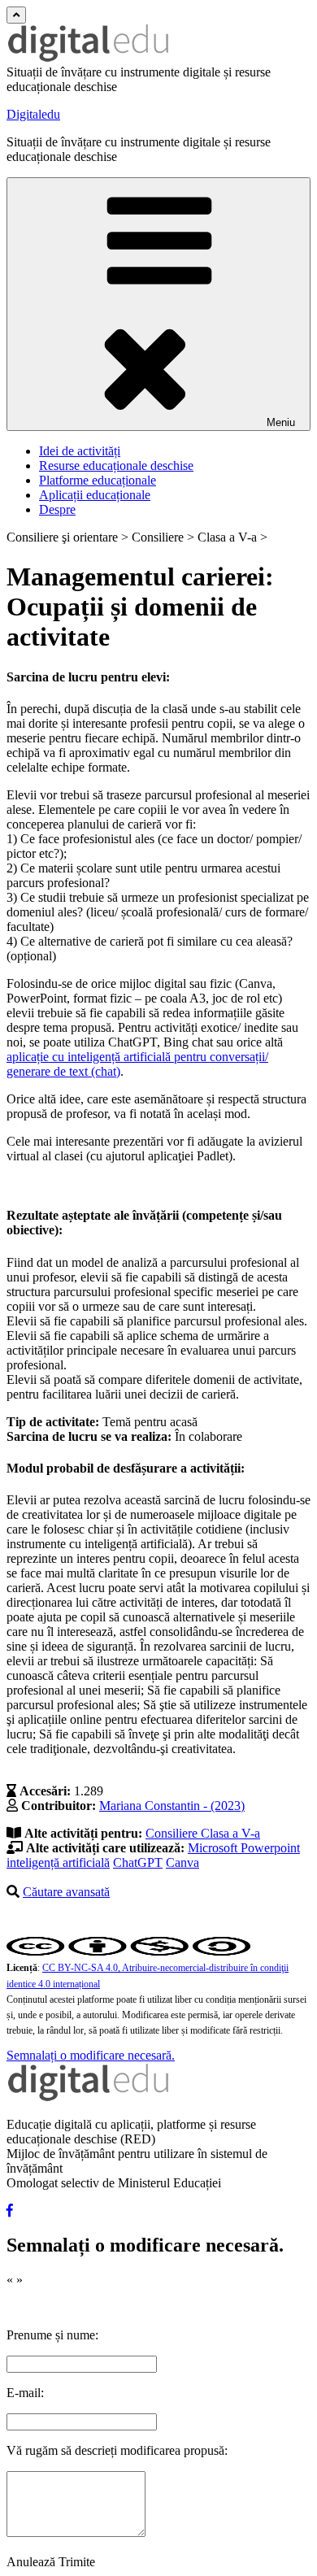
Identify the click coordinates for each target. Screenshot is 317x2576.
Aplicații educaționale (95, 495)
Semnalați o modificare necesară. (91, 2055)
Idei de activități (80, 451)
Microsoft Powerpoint (244, 1848)
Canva (182, 1862)
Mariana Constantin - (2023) (172, 1806)
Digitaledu (33, 114)
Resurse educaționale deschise (116, 466)
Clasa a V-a (230, 1833)
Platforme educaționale (98, 480)
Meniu (281, 422)
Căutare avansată (66, 1892)
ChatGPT (138, 1862)
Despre (57, 509)
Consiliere (173, 1833)
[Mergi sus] (16, 15)
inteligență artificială (58, 1862)
